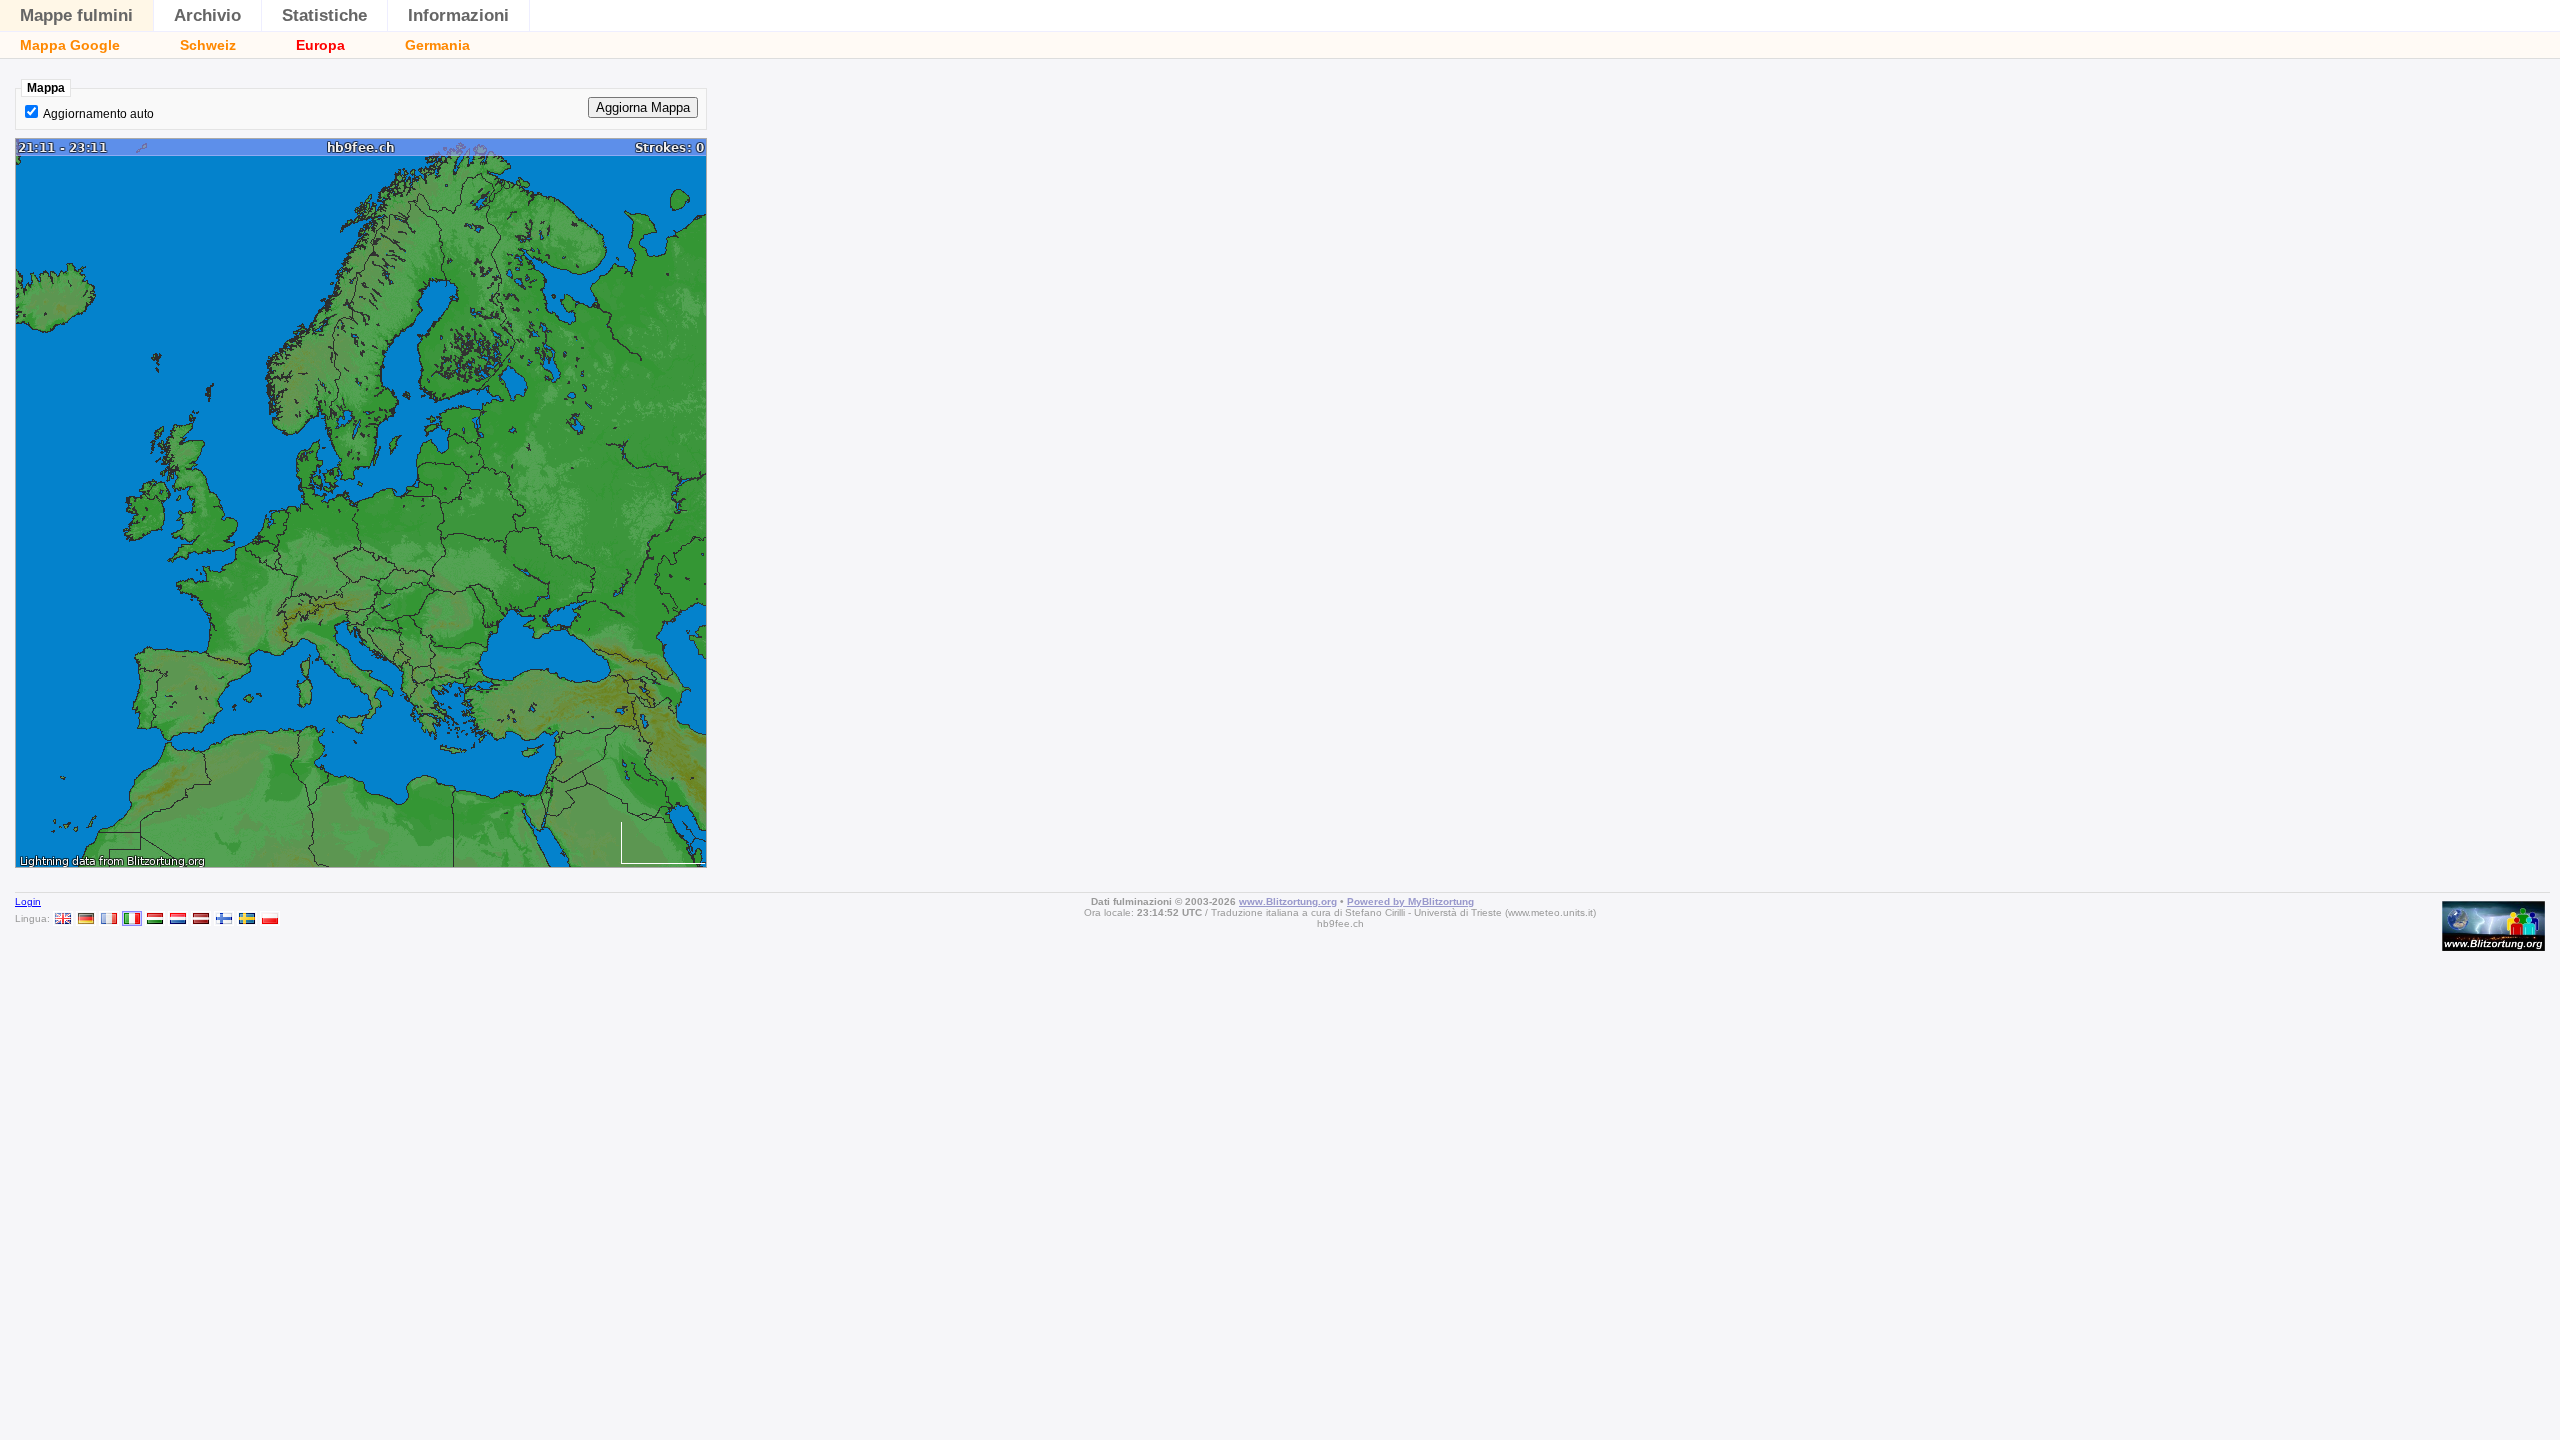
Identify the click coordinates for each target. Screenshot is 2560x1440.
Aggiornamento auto (98, 114)
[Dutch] (178, 918)
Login (28, 901)
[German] (86, 918)
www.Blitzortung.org (1288, 901)
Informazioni (458, 15)
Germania (437, 45)
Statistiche (324, 15)
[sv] (247, 918)
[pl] (270, 918)
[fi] (224, 918)
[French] (109, 918)
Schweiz (208, 45)
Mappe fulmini (76, 15)
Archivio (207, 15)
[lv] (201, 918)
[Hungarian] (155, 918)
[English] (63, 918)
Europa (320, 45)
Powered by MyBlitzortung (1410, 901)
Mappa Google (70, 45)
